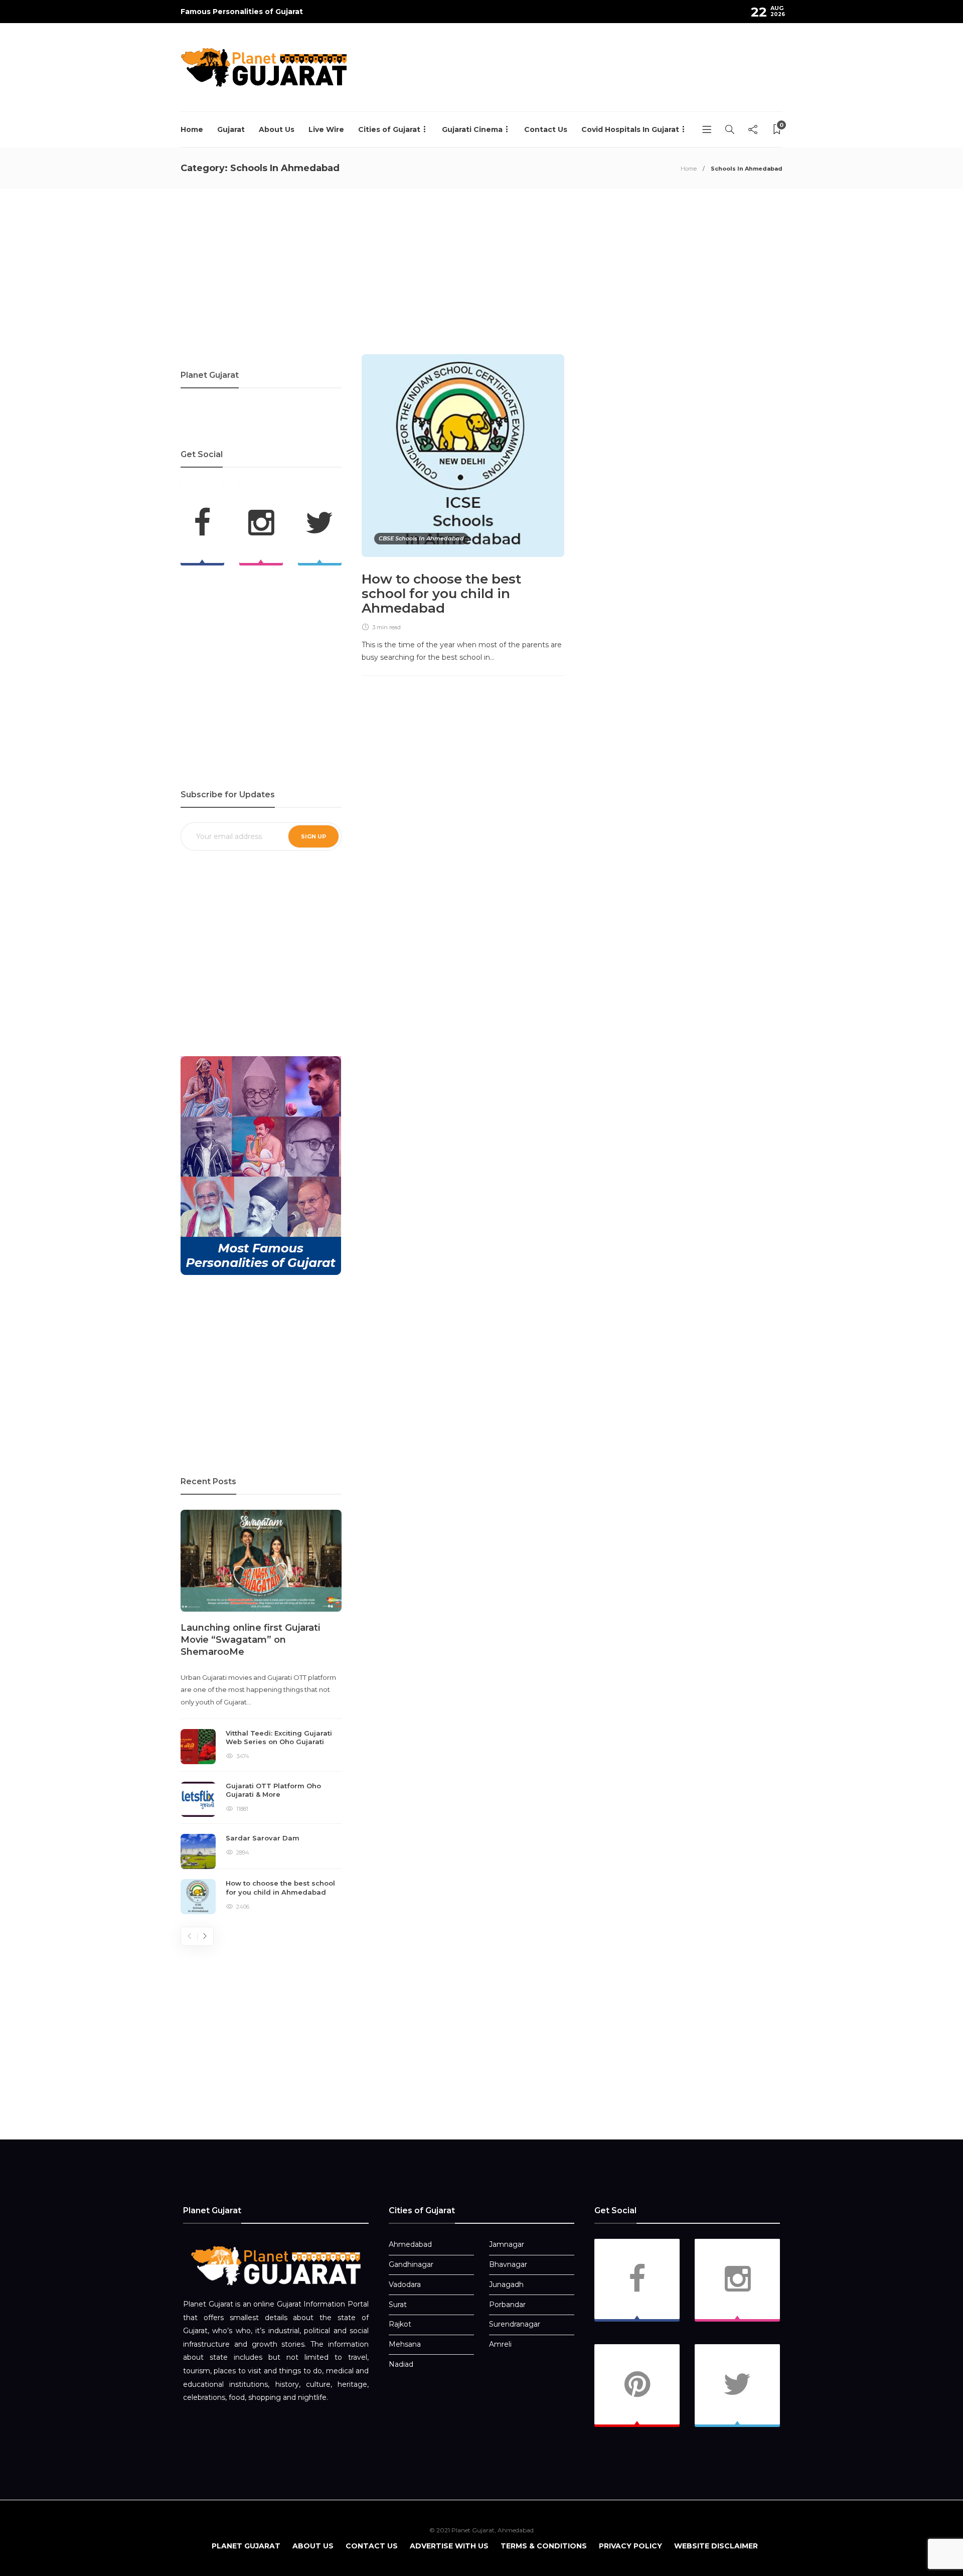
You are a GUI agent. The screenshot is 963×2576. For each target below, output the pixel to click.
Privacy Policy (630, 2546)
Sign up (313, 836)
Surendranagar (515, 2324)
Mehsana (405, 2344)
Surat (398, 2305)
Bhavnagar (508, 2264)
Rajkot (400, 2324)
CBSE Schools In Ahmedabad (421, 538)
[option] (261, 1712)
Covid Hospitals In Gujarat (630, 129)
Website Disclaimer (716, 2546)
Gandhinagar (411, 2264)
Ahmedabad (410, 2244)
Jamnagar (507, 2244)
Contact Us (546, 129)
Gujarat (231, 129)
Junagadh (506, 2284)
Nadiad (401, 2364)
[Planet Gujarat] (276, 2265)
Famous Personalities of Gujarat (242, 12)
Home (192, 129)
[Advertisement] (600, 78)
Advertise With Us (449, 2546)
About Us (277, 129)
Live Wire (326, 129)
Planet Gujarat (246, 2546)
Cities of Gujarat (389, 129)
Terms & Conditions (544, 2546)
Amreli (500, 2344)
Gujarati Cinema (472, 129)
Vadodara (405, 2284)
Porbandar (507, 2305)
